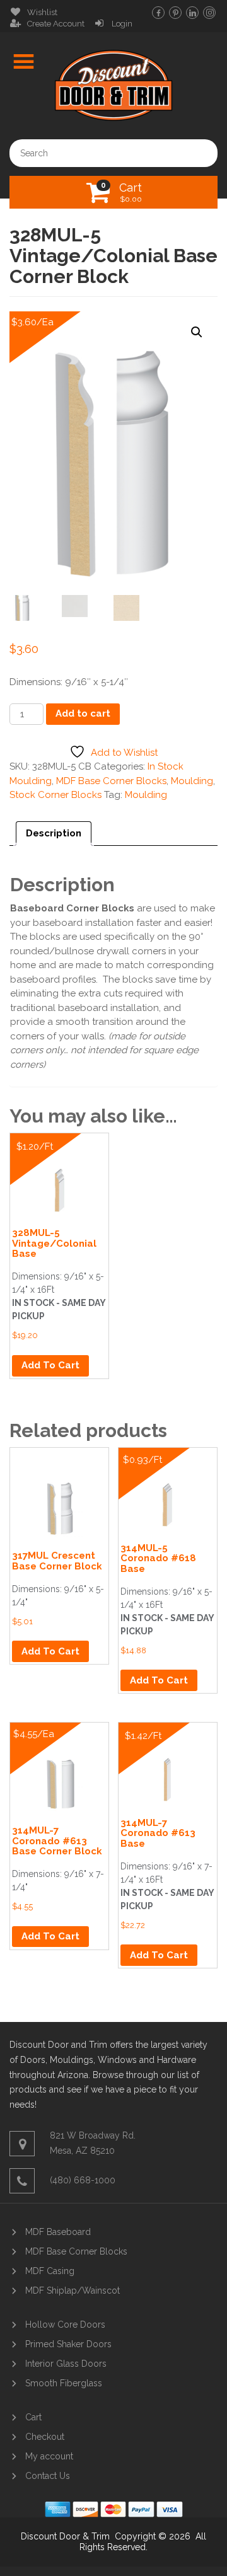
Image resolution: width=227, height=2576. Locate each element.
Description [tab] (54, 833)
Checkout (45, 2437)
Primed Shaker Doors (68, 2344)
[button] (197, 332)
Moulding (192, 781)
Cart (131, 192)
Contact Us (48, 2476)
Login (122, 24)
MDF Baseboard (58, 2232)
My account (49, 2456)
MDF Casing (50, 2271)
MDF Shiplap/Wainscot (73, 2290)
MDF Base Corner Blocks (111, 781)
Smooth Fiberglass (64, 2383)
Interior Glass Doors (66, 2364)
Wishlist (42, 12)
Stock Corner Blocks (55, 795)
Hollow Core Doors (65, 2325)
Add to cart (83, 713)
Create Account (56, 24)
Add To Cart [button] (50, 1365)
